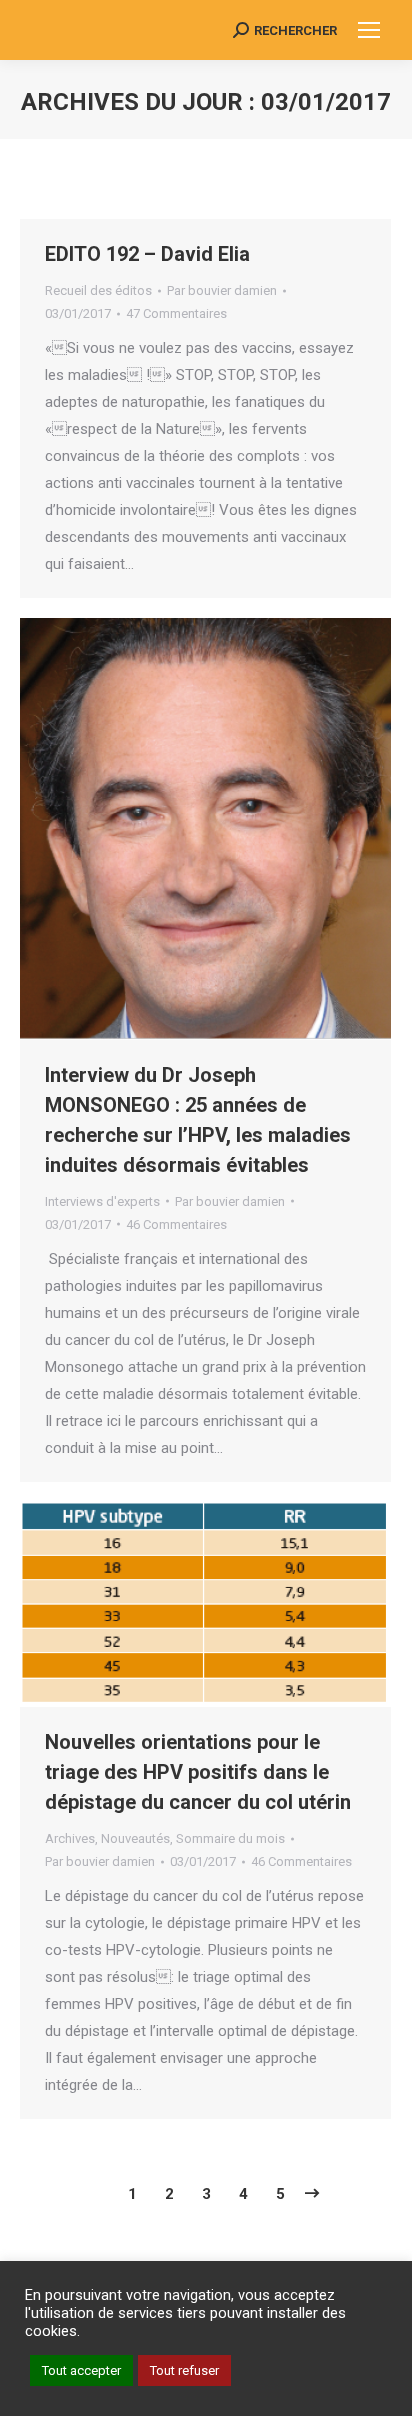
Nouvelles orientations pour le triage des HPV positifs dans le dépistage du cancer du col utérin (198, 1772)
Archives (70, 1838)
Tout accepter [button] (81, 2370)
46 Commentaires (176, 1224)
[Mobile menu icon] (369, 30)
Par (222, 290)
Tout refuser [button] (184, 2370)
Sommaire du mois (230, 1838)
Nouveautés (135, 1838)
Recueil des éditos (98, 290)
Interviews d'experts (102, 1201)
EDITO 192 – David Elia (147, 254)
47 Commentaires (176, 313)
